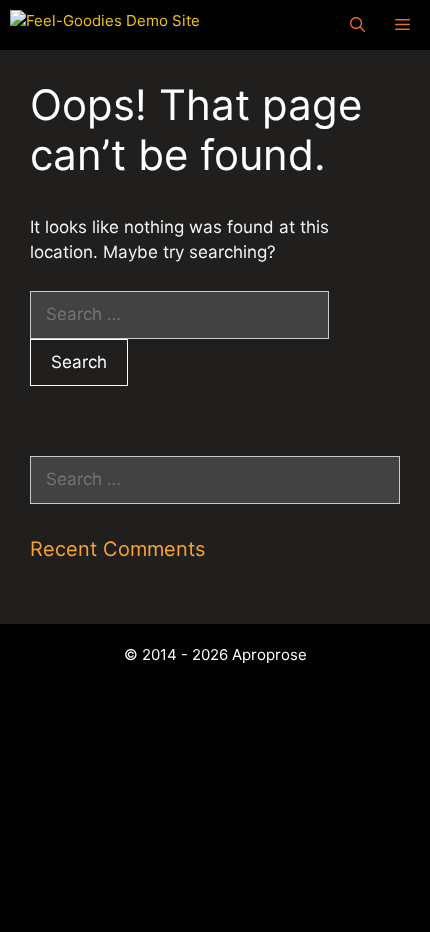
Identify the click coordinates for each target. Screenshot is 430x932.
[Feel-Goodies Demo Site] (105, 25)
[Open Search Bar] (357, 25)
